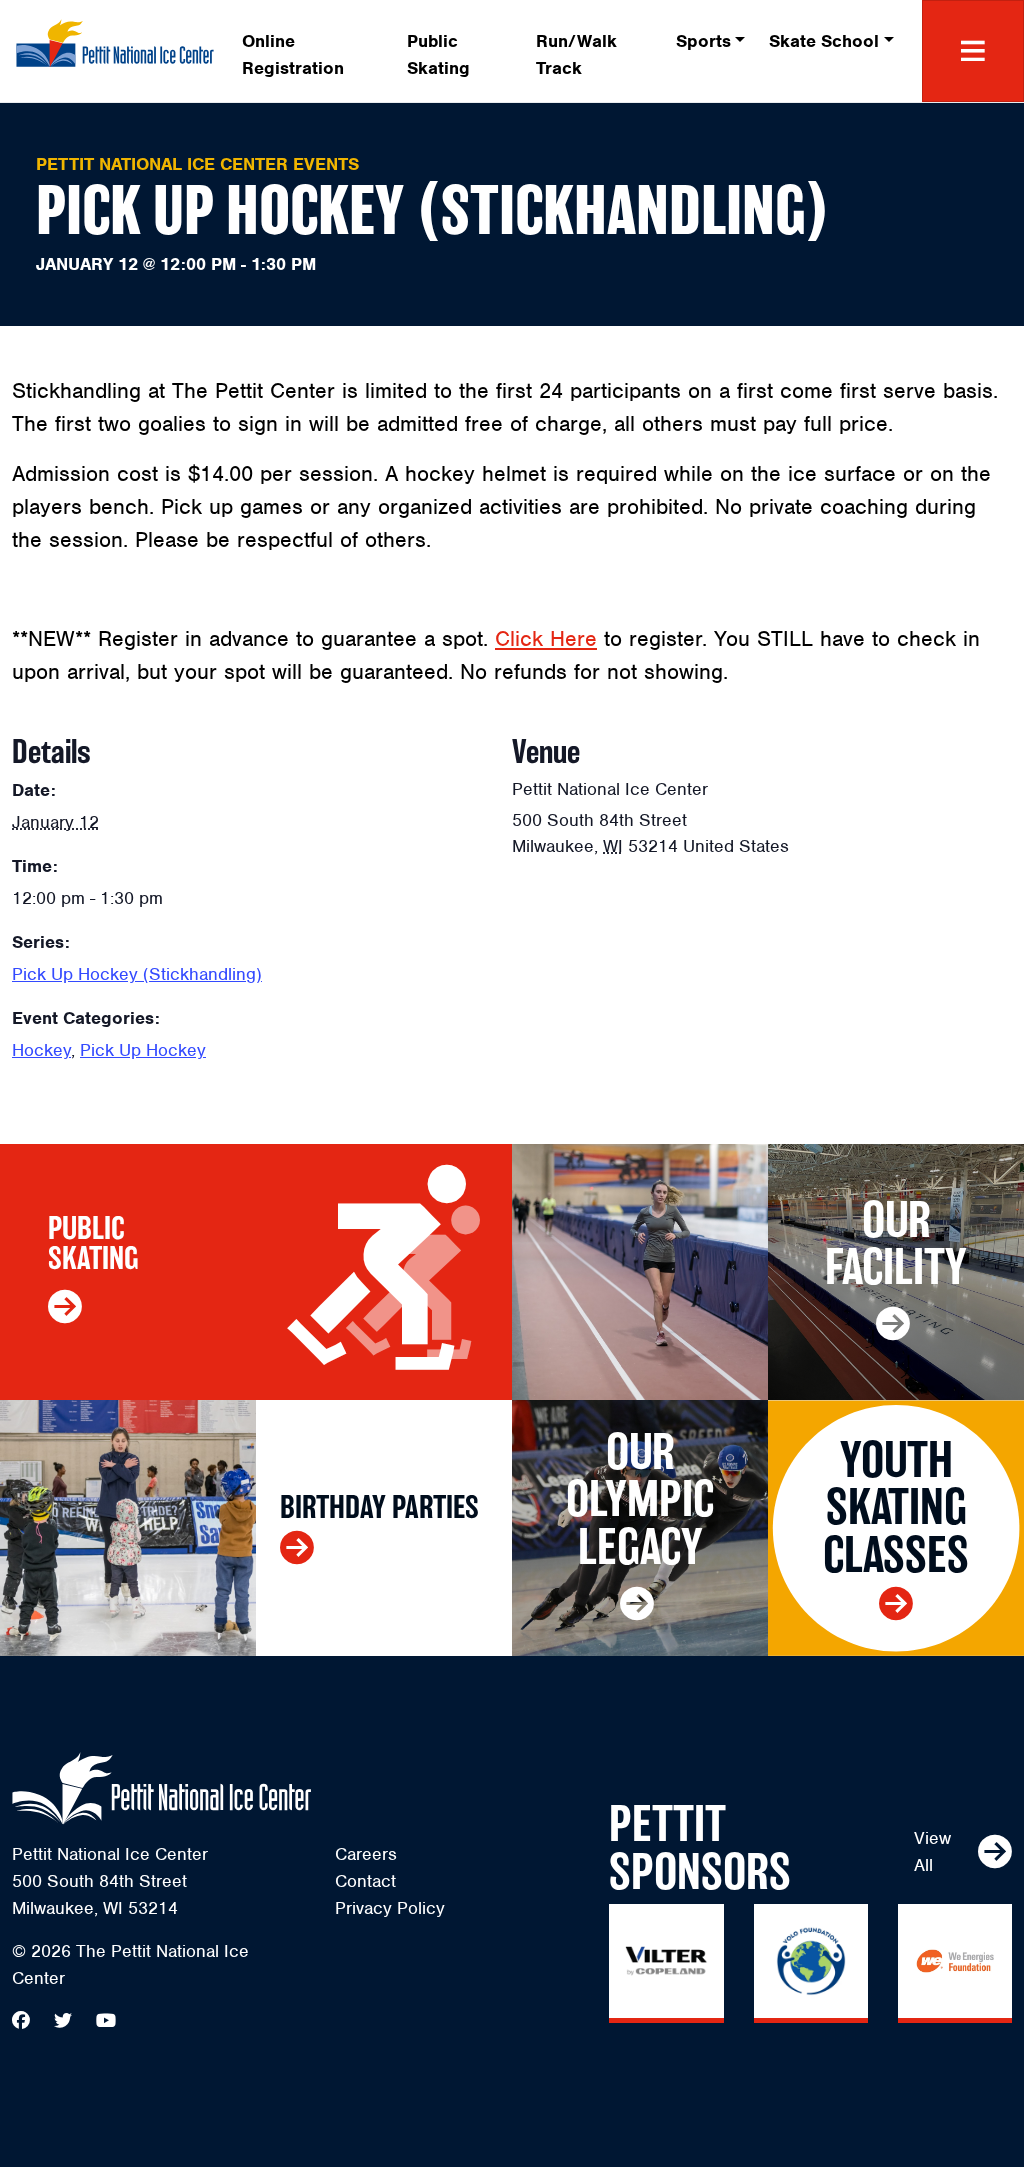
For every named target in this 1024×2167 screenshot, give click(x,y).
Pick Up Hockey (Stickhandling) (137, 974)
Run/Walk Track (576, 54)
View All (932, 1851)
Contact (365, 1881)
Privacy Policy (390, 1908)
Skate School (824, 41)
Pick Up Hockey (143, 1050)
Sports (703, 41)
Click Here (546, 638)
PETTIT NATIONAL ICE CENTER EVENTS (197, 164)
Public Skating (438, 54)
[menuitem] (312, 51)
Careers (366, 1854)
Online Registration (293, 54)
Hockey (41, 1050)
